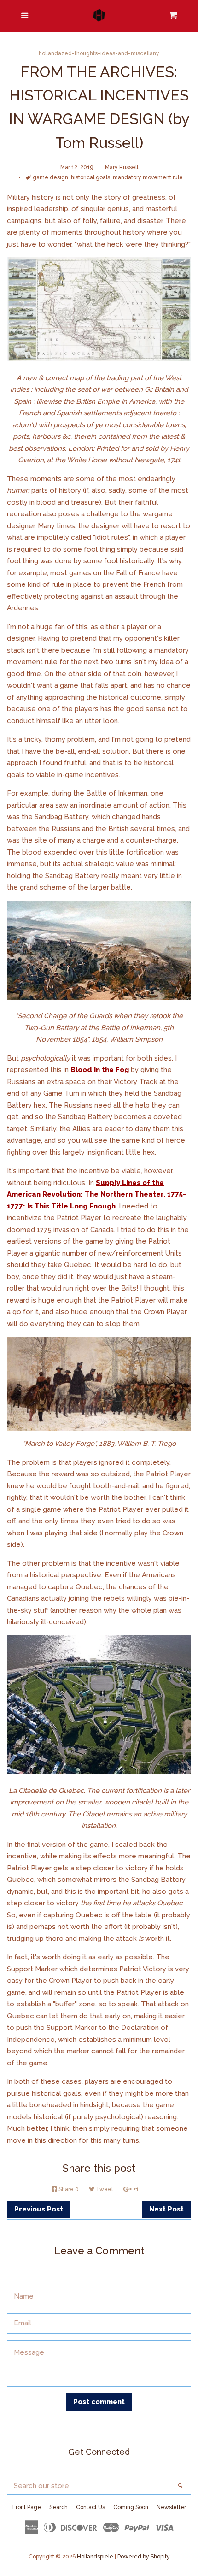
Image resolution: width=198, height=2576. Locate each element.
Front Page (27, 2507)
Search (58, 2507)
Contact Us (90, 2507)
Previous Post (39, 2209)
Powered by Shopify (144, 2557)
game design (50, 177)
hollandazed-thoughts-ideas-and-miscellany (99, 53)
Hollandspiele (95, 2557)
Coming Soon (131, 2507)
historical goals (90, 177)
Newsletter (171, 2507)
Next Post (166, 2209)
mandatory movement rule (148, 177)
